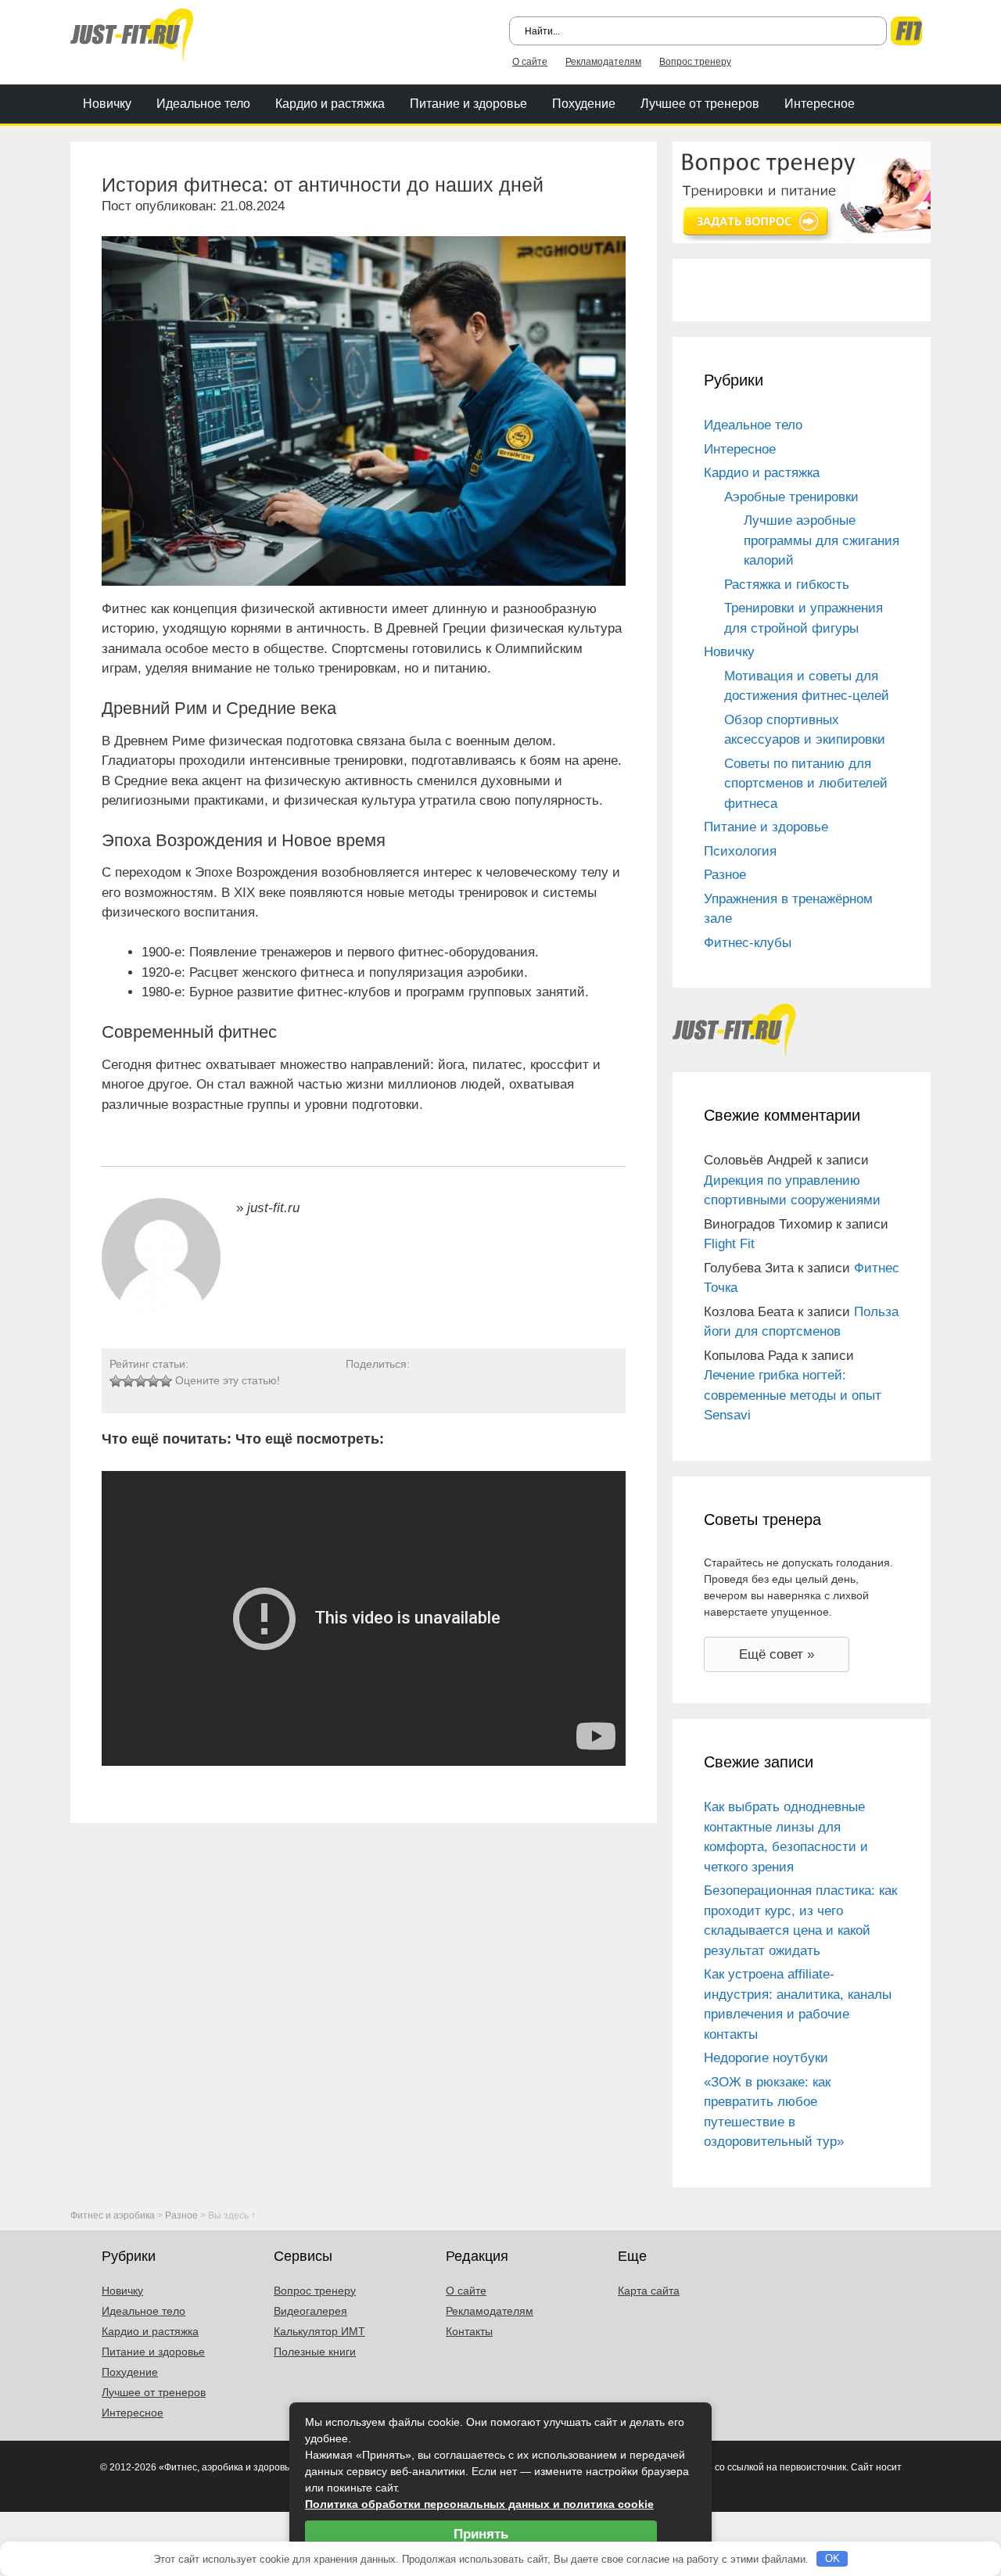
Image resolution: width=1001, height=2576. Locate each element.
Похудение (584, 104)
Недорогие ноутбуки (766, 2058)
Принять (481, 2534)
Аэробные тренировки (791, 497)
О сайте (530, 62)
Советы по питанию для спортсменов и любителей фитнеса (806, 784)
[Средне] (141, 1381)
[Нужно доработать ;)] (116, 1381)
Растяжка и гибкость (787, 585)
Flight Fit (729, 1244)
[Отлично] (166, 1381)
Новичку (107, 104)
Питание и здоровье (468, 104)
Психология (740, 851)
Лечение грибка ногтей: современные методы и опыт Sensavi (793, 1395)
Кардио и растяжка (330, 104)
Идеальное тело (203, 104)
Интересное (820, 104)
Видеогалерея (310, 2311)
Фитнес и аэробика (113, 2215)
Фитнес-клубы (748, 943)
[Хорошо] (153, 1381)
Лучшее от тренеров (700, 104)
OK (832, 2558)
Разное (725, 875)
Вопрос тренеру (695, 62)
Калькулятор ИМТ (319, 2331)
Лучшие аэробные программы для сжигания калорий (822, 540)
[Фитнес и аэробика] (132, 33)
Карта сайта (649, 2291)
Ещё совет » (777, 1654)
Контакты (469, 2331)
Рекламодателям (603, 62)
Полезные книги (315, 2352)
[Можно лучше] (128, 1381)
